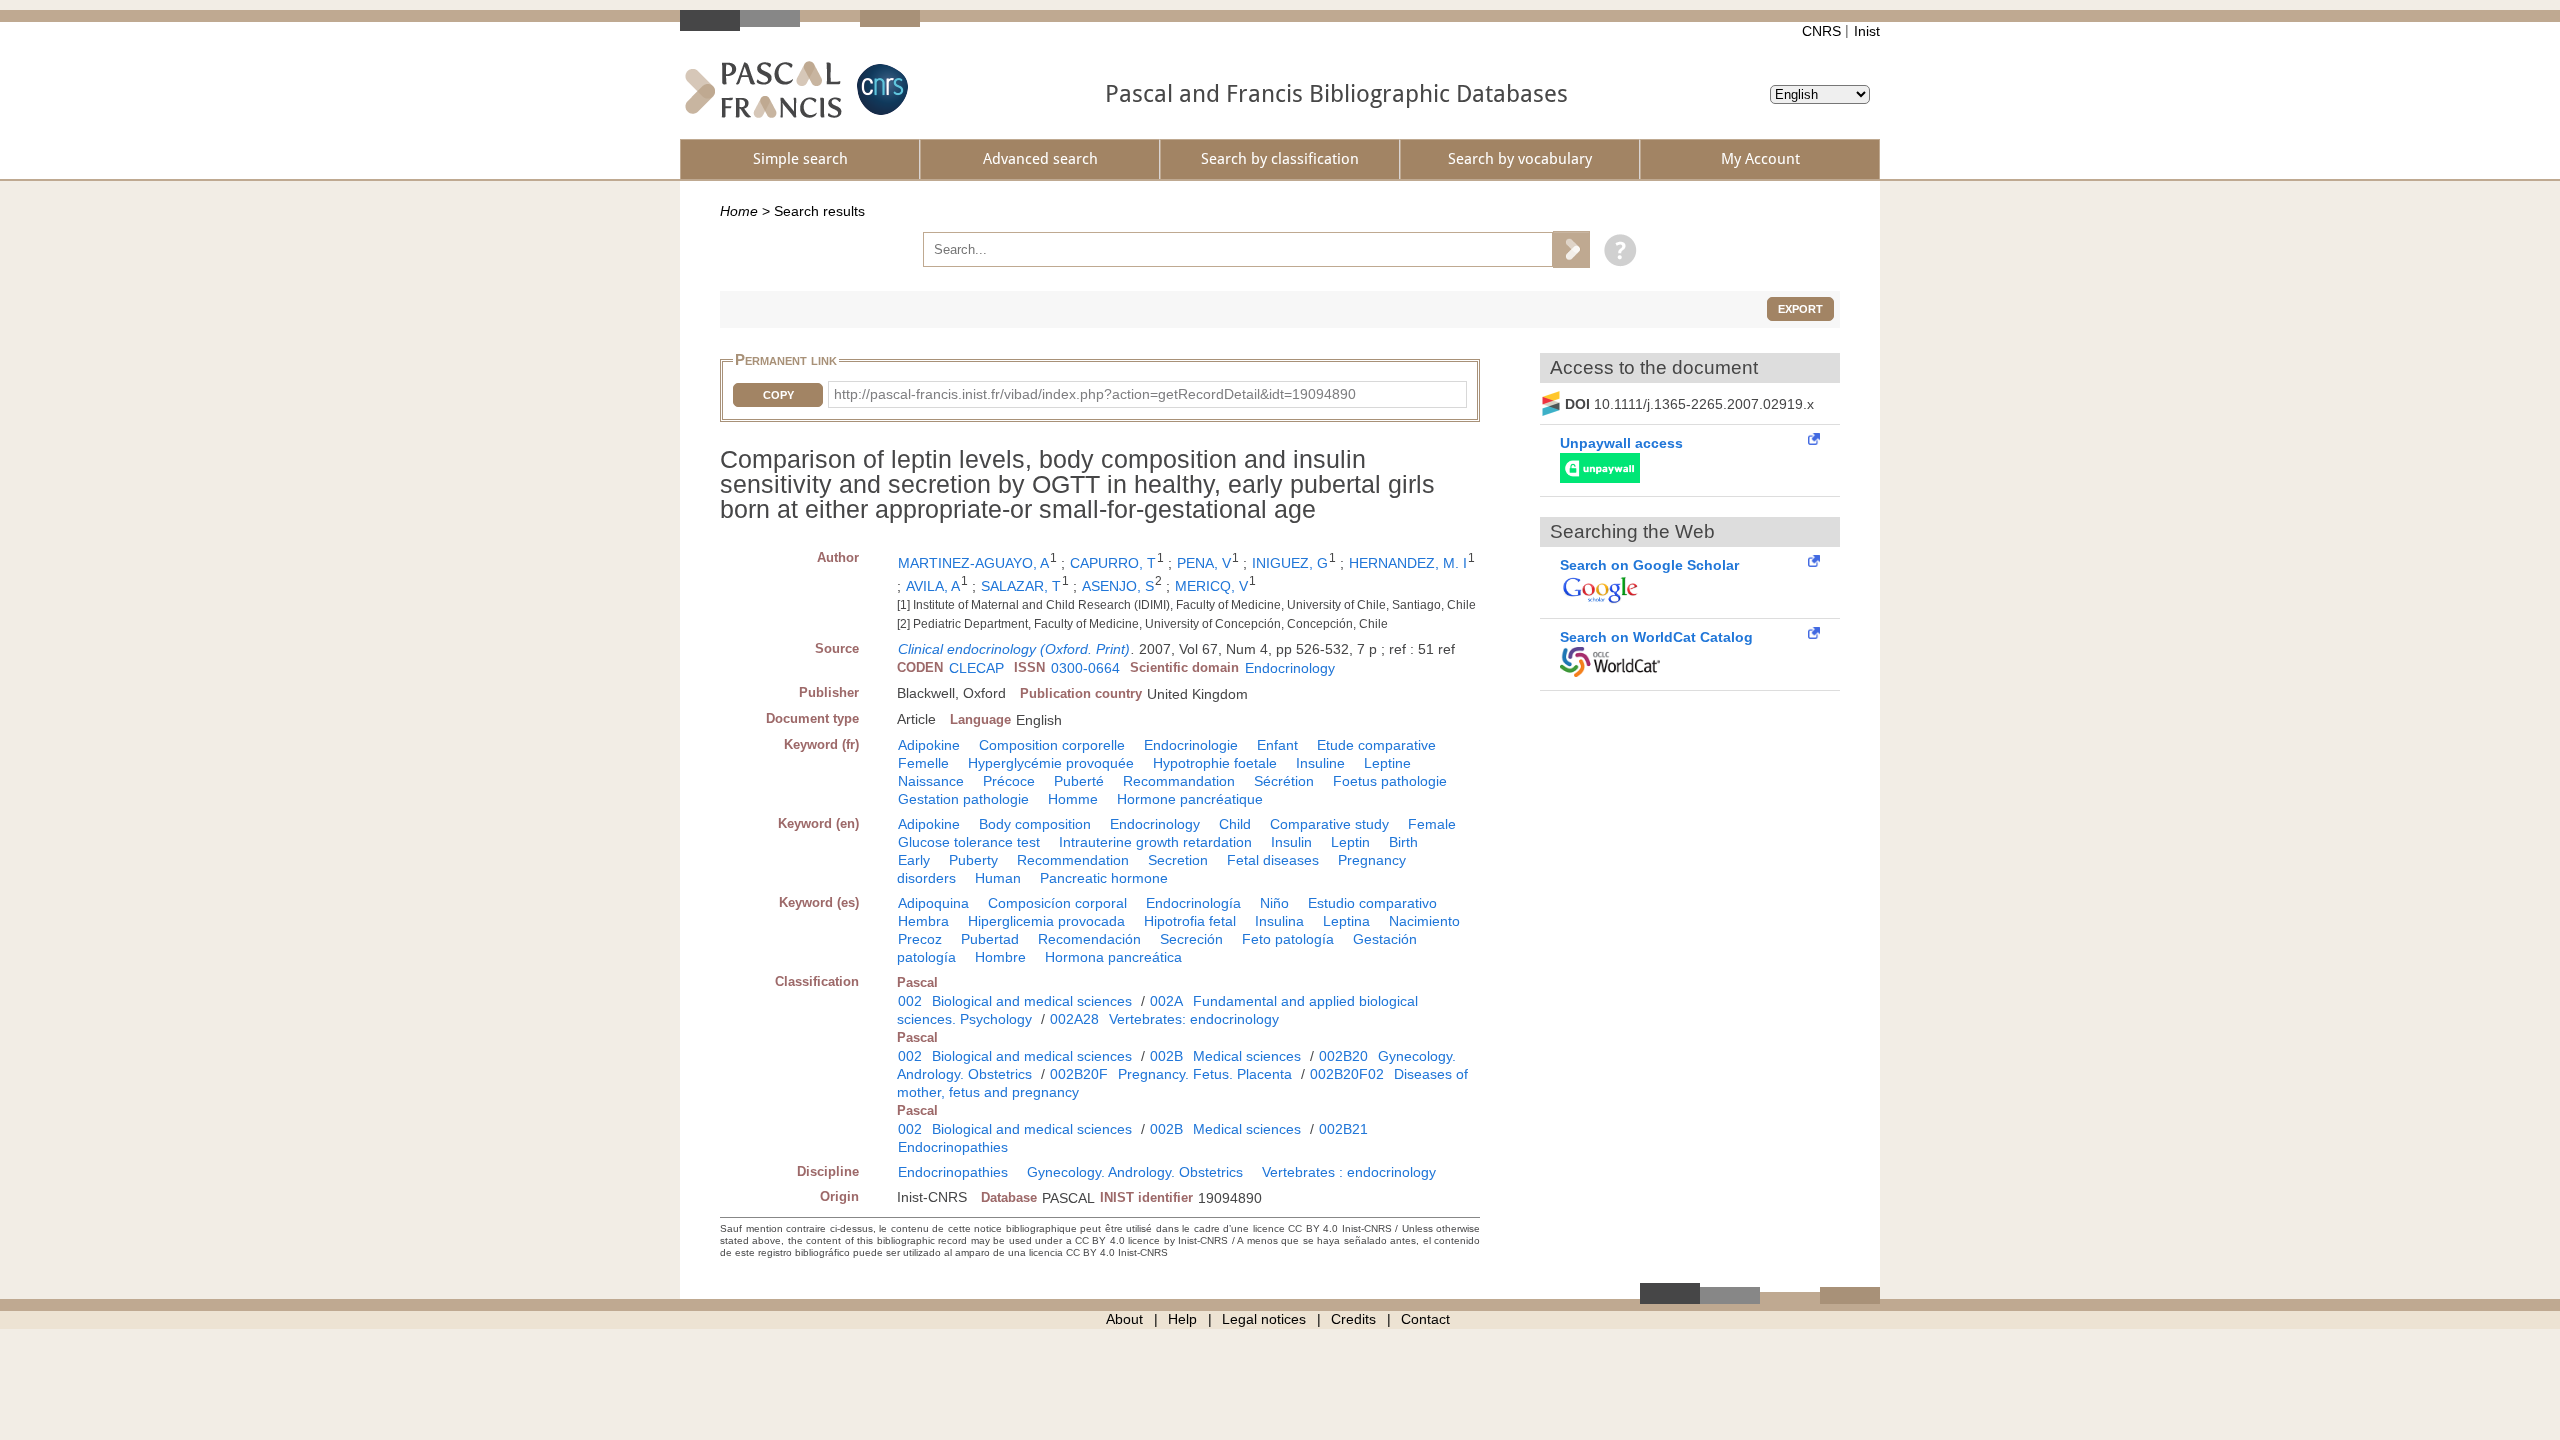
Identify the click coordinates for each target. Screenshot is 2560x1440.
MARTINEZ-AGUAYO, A (973, 563)
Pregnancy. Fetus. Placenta (1205, 1074)
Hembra (923, 921)
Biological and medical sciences (1032, 1001)
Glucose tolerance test (969, 842)
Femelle (923, 763)
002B (1166, 1056)
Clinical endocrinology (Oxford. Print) (1014, 649)
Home (739, 211)
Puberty (973, 860)
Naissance (931, 781)
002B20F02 (1347, 1074)
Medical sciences (1247, 1056)
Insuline (1320, 763)
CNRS (1821, 31)
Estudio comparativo (1372, 903)
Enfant (1277, 745)
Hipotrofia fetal (1190, 921)
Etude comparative (1376, 745)
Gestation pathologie (963, 799)
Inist (1867, 31)
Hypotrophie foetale (1215, 763)
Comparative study (1329, 824)
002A (1166, 1001)
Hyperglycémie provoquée (1051, 763)
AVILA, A (933, 586)
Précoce (1009, 781)
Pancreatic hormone (1104, 878)
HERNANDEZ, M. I (1408, 563)
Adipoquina (933, 903)
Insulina (1279, 921)
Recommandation (1179, 781)
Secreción (1191, 939)
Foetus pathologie (1390, 781)
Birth (1403, 842)
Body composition (1035, 824)
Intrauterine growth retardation (1155, 842)
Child (1235, 824)
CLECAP (976, 668)
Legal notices (1264, 1319)
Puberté (1079, 781)
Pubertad (990, 939)
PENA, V (1204, 563)
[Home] (763, 89)
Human (998, 878)
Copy (778, 395)
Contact (1425, 1319)
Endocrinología (1193, 903)
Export (1800, 309)
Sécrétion (1284, 781)
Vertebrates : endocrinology (1349, 1172)
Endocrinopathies (953, 1147)
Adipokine (929, 745)
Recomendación (1089, 939)
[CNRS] (880, 89)
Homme (1073, 799)
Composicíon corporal (1057, 903)
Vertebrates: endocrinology (1194, 1019)
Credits (1353, 1319)
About (1124, 1319)
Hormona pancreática (1113, 957)
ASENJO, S (1118, 586)
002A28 (1074, 1019)
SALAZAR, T (1021, 586)
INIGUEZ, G (1290, 563)
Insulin (1291, 842)
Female (1432, 824)
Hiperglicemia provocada (1046, 921)
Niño (1274, 903)
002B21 (1343, 1129)
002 (910, 1001)
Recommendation (1073, 860)
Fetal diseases (1273, 860)
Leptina (1346, 921)
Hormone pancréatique (1190, 799)
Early (914, 860)
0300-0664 (1085, 668)
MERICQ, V (1211, 586)
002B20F (1079, 1074)
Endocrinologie (1191, 745)
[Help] (1615, 249)
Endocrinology (1290, 668)
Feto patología (1288, 939)
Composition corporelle (1052, 745)
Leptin (1350, 842)
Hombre (1000, 957)
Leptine (1387, 763)
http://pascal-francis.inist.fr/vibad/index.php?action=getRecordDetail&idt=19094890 (1095, 394)
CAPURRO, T (1113, 563)
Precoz (920, 939)
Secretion (1178, 860)
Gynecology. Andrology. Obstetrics (1135, 1172)
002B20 (1343, 1056)
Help (1182, 1319)
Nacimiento (1424, 921)
